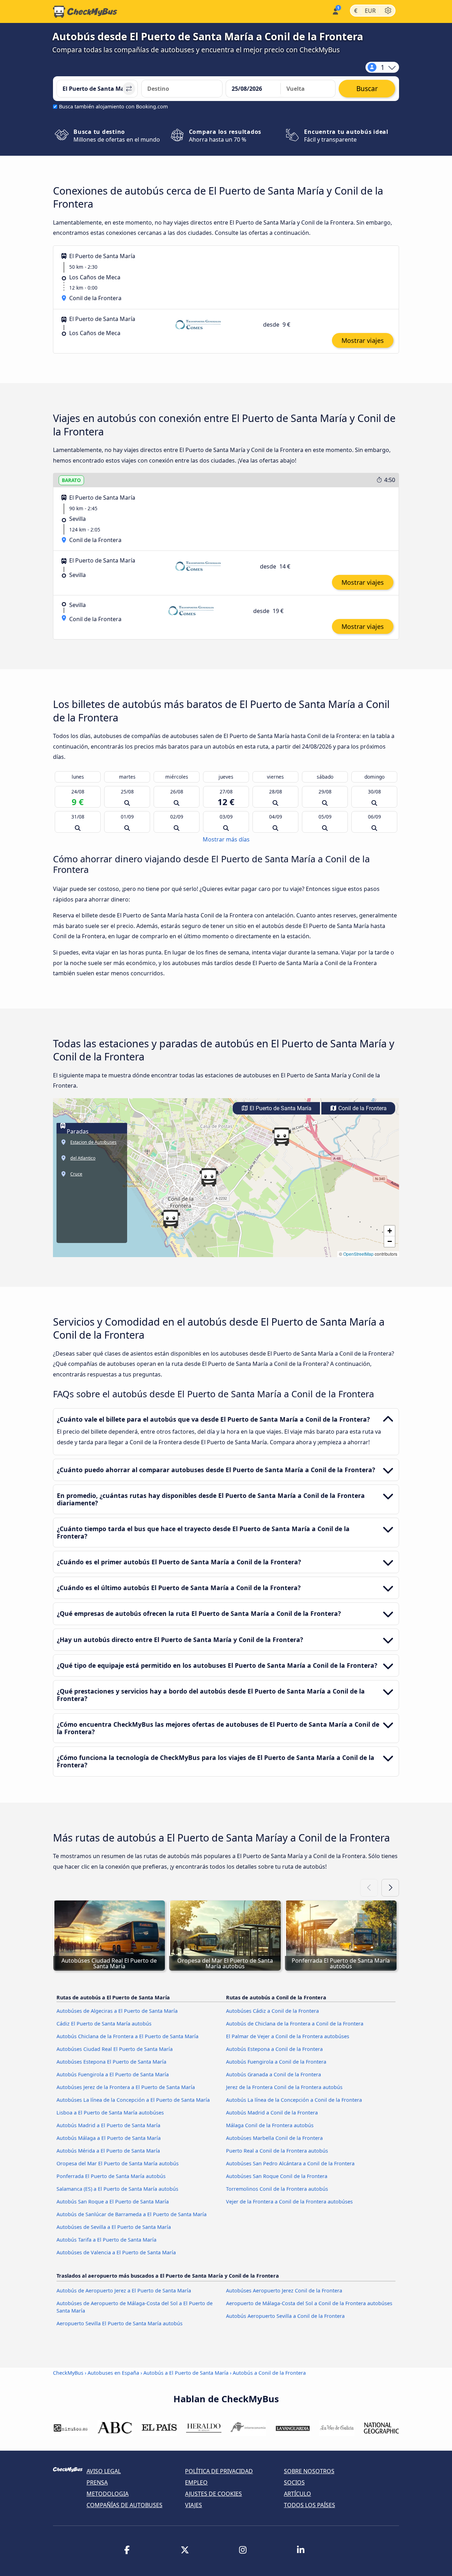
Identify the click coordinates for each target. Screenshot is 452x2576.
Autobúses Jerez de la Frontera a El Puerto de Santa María (126, 2087)
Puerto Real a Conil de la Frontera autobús (277, 2151)
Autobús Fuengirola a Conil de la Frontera (276, 2062)
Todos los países (310, 2505)
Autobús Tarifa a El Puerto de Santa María (106, 2240)
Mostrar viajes (363, 340)
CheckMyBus (68, 2373)
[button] (209, 1177)
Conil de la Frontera (362, 1108)
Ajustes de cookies (213, 2494)
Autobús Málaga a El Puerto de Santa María (109, 2138)
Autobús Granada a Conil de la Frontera (273, 2074)
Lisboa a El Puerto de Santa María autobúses (110, 2113)
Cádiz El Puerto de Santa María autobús (104, 2024)
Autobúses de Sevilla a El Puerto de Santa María (114, 2227)
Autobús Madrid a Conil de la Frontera (272, 2113)
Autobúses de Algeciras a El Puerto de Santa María (117, 2011)
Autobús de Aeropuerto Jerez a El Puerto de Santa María (124, 2291)
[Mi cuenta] (335, 11)
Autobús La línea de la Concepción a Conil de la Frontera (294, 2100)
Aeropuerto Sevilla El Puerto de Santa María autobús (120, 2323)
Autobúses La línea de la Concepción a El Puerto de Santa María (133, 2100)
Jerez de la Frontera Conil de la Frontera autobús (284, 2087)
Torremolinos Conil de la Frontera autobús (277, 2189)
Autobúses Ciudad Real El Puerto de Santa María (115, 2049)
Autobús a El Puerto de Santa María (186, 2373)
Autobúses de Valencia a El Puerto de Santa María (116, 2252)
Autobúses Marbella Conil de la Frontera (274, 2138)
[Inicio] (85, 12)
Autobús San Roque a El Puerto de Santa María (113, 2202)
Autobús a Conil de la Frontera (269, 2373)
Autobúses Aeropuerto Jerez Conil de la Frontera (284, 2291)
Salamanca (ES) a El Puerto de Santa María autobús (117, 2189)
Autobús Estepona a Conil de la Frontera (274, 2049)
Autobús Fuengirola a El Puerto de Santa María (113, 2074)
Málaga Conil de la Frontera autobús (270, 2125)
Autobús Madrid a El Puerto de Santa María (108, 2125)
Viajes (194, 2505)
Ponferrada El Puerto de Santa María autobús (111, 2176)
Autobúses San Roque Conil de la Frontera (277, 2176)
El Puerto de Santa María (280, 1108)
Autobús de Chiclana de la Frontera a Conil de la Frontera (295, 2024)
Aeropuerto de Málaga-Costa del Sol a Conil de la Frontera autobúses (309, 2303)
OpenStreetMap (358, 1254)
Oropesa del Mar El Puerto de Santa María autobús (118, 2163)
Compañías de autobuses (124, 2505)
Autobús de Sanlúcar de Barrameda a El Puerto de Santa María (132, 2214)
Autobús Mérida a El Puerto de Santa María (108, 2151)
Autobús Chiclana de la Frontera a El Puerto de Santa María (127, 2036)
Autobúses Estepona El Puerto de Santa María (111, 2062)
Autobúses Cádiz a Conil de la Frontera (272, 2011)
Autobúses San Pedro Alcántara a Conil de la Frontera (290, 2163)
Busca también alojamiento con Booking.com (113, 106)
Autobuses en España (113, 2373)
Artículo (298, 2494)
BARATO (71, 480)
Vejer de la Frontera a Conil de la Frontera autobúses (289, 2202)
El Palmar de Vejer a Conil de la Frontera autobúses (288, 2036)
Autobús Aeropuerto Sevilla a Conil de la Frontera (285, 2316)
